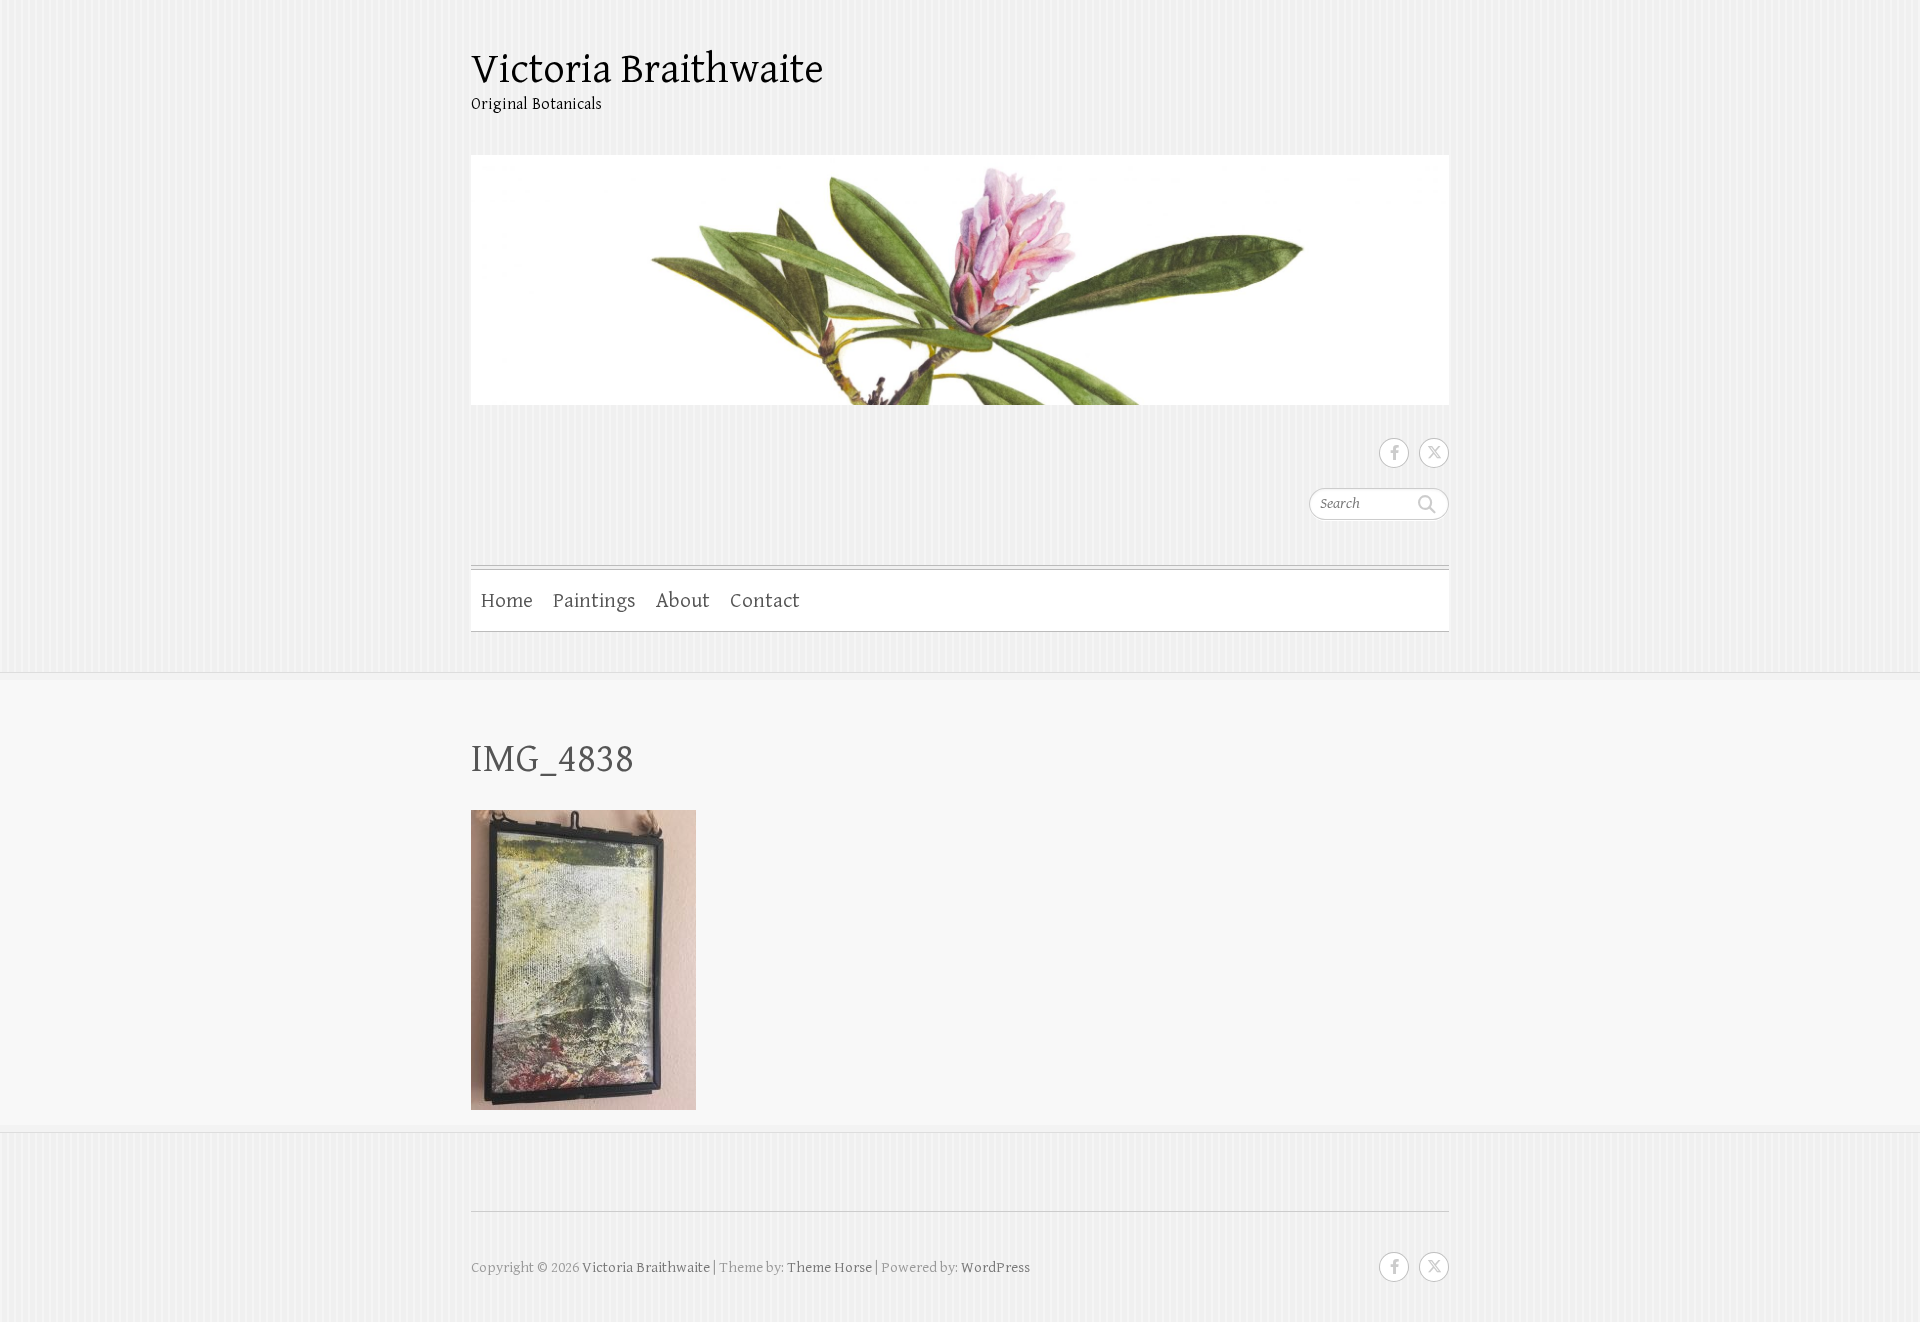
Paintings (594, 601)
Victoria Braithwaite (647, 69)
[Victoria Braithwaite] (960, 267)
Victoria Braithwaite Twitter (1434, 453)
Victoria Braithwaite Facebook (1394, 453)
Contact (765, 601)
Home (507, 601)
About (683, 601)
